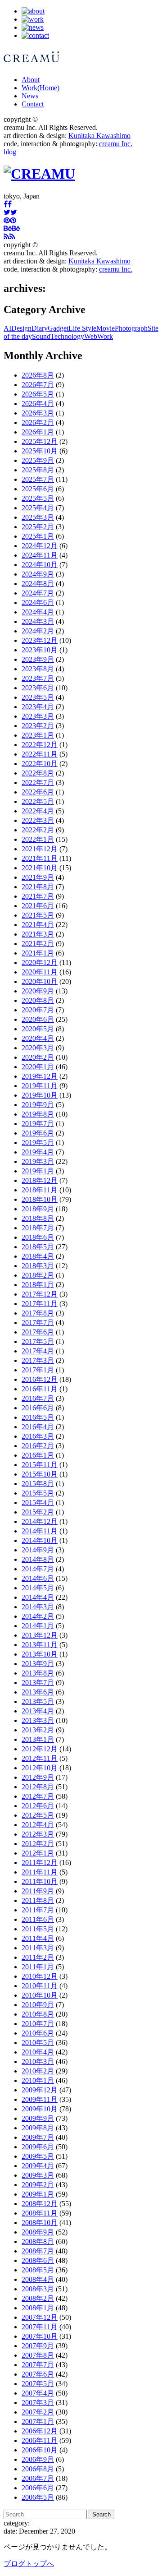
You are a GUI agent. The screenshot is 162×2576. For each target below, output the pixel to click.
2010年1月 (38, 2080)
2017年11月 (40, 1304)
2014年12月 (40, 1521)
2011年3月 (38, 1948)
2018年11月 (40, 1190)
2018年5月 (38, 1247)
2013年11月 (40, 1645)
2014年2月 (38, 1616)
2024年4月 (38, 612)
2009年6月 (38, 2147)
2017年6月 (38, 1332)
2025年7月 (38, 479)
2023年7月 (38, 678)
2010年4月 (38, 2052)
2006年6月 (38, 2488)
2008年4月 (38, 2279)
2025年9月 (38, 460)
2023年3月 (38, 716)
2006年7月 (38, 2478)
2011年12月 (40, 1863)
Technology (67, 336)
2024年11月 (40, 555)
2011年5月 (38, 1929)
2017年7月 (38, 1323)
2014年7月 (38, 1569)
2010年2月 (38, 2071)
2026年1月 (38, 432)
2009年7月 (38, 2137)
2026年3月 (38, 413)
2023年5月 (38, 697)
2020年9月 (38, 991)
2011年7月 (38, 1910)
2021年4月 (38, 925)
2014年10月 (40, 1540)
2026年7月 (38, 385)
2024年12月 (40, 546)
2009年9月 (38, 2118)
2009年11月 (40, 2099)
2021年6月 (38, 906)
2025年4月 (38, 508)
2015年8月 (38, 1484)
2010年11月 (40, 1986)
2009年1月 (38, 2194)
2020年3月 (38, 1048)
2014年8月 (38, 1559)
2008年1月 (38, 2308)
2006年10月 (40, 2450)
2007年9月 (38, 2346)
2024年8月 (38, 584)
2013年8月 (38, 1673)
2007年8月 (38, 2355)
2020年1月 (38, 1067)
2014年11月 (40, 1531)
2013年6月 (38, 1692)
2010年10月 (40, 1995)
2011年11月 (40, 1872)
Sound (41, 336)
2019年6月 (38, 1133)
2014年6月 (38, 1578)
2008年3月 (38, 2289)
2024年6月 (38, 602)
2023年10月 (40, 650)
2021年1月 (38, 953)
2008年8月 (38, 2241)
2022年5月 (38, 801)
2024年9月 (38, 574)
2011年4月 (38, 1938)
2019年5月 (38, 1143)
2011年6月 (38, 1919)
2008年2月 (38, 2298)
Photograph (131, 328)
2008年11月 (40, 2213)
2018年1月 (38, 1285)
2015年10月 (40, 1474)
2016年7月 (38, 1398)
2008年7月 (38, 2251)
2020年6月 (38, 1019)
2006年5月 (38, 2497)
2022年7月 (38, 782)
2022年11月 (40, 754)
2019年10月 (40, 1095)
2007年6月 (38, 2374)
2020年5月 (38, 1029)
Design (21, 328)
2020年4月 (38, 1038)
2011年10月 (40, 1881)
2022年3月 (38, 820)
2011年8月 (38, 1900)
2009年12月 (40, 2090)
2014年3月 (38, 1607)
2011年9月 (38, 1891)
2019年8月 (38, 1114)
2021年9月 (38, 877)
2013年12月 (40, 1635)
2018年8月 (38, 1218)
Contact (33, 104)
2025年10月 (40, 451)
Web (91, 336)
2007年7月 (38, 2365)
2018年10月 (40, 1199)
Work (40, 88)
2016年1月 (38, 1455)
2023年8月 (38, 669)
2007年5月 (38, 2384)
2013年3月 (38, 1720)
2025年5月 (38, 498)
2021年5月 (38, 915)
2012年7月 (38, 1796)
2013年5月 (38, 1701)
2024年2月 (38, 631)
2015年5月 (38, 1493)
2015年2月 (38, 1512)
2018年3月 (38, 1266)
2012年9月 (38, 1777)
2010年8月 (38, 2014)
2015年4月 (38, 1503)
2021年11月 (40, 858)
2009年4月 (38, 2166)
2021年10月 (40, 868)
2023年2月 (38, 726)
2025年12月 (40, 441)
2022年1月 (38, 839)
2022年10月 (40, 764)
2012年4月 (38, 1825)
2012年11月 (40, 1758)
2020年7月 (38, 1010)
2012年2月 (38, 1844)
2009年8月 (38, 2128)
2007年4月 (38, 2393)
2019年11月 (40, 1086)
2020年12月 (40, 963)
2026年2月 (38, 422)
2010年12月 (40, 1976)
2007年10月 (40, 2336)
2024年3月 (38, 621)
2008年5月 (38, 2270)
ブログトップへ (29, 2564)
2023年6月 (38, 688)
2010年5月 (38, 2043)
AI (7, 328)
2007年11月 (40, 2327)
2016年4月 (38, 1427)
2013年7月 (38, 1683)
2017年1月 (38, 1370)
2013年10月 (40, 1654)
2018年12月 (40, 1180)
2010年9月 (38, 2005)
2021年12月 (40, 849)
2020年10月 (40, 981)
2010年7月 (38, 2024)
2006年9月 (38, 2459)
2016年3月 (38, 1436)
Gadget (58, 328)
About (31, 80)
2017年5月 (38, 1341)
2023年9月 (38, 659)
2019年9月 (38, 1105)
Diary (40, 328)
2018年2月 (38, 1275)
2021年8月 (38, 887)
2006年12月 (40, 2431)
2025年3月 (38, 517)
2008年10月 (40, 2223)
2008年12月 (40, 2204)
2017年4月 (38, 1351)
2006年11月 (40, 2440)
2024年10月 (40, 565)
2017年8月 (38, 1313)
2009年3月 (38, 2175)
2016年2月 (38, 1446)
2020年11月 (40, 972)
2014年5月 (38, 1588)
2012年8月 (38, 1787)
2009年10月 (40, 2109)
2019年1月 (38, 1171)
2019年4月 (38, 1152)
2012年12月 (40, 1749)
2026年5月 (38, 394)
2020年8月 (38, 1000)
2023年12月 (40, 640)
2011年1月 (38, 1967)
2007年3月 (38, 2403)
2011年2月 (38, 1957)
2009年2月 (38, 2185)
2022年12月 (40, 745)
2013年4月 (38, 1711)
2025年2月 (38, 527)
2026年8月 (38, 375)
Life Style (82, 328)
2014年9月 (38, 1550)
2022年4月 (38, 811)
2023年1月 (38, 735)
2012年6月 (38, 1806)
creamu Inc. (116, 144)
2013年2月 (38, 1730)
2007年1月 (38, 2421)
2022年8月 (38, 773)
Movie (106, 328)
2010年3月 (38, 2061)
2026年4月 (38, 404)
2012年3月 (38, 1834)
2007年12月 (40, 2317)
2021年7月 (38, 896)
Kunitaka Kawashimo (99, 136)
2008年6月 (38, 2260)
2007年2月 (38, 2412)
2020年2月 (38, 1057)
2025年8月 (38, 470)
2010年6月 (38, 2033)
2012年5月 (38, 1815)
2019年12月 (40, 1076)
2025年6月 (38, 489)
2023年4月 (38, 707)
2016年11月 (40, 1389)
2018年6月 (38, 1237)
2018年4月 (38, 1256)
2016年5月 (38, 1417)
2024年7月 (38, 593)
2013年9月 (38, 1664)
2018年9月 (38, 1209)
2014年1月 (38, 1626)
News (30, 96)
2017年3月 (38, 1360)
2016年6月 (38, 1408)
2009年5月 (38, 2156)
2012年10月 (40, 1768)
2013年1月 (38, 1739)
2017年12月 (40, 1294)
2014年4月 (38, 1597)
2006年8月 (38, 2469)
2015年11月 (40, 1465)
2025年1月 (38, 536)
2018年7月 (38, 1228)
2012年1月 (38, 1853)
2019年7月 (38, 1124)
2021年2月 (38, 944)
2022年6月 (38, 792)
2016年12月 (40, 1379)
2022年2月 (38, 830)
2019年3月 (38, 1161)
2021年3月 (38, 934)
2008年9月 (38, 2232)
